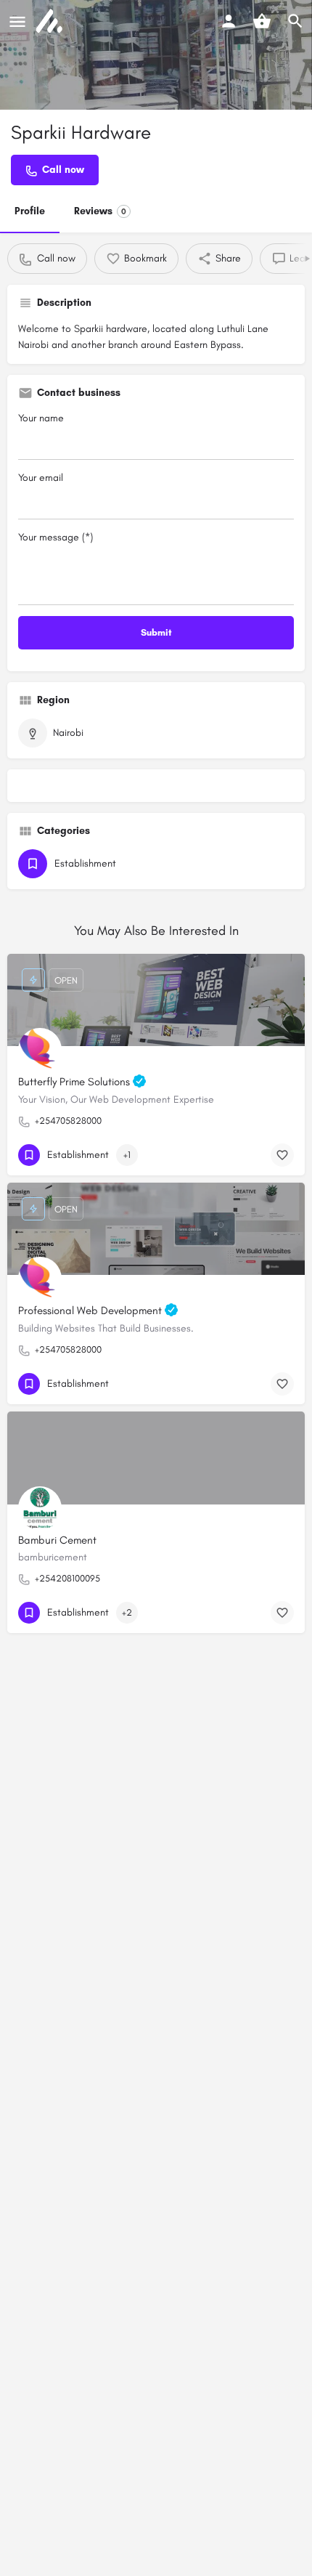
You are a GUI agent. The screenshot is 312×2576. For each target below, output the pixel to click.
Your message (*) (56, 537)
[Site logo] (51, 22)
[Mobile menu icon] (17, 22)
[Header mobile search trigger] (295, 21)
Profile (30, 211)
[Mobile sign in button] (229, 21)
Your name (41, 418)
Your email (41, 478)
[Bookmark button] (282, 1155)
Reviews (100, 211)
